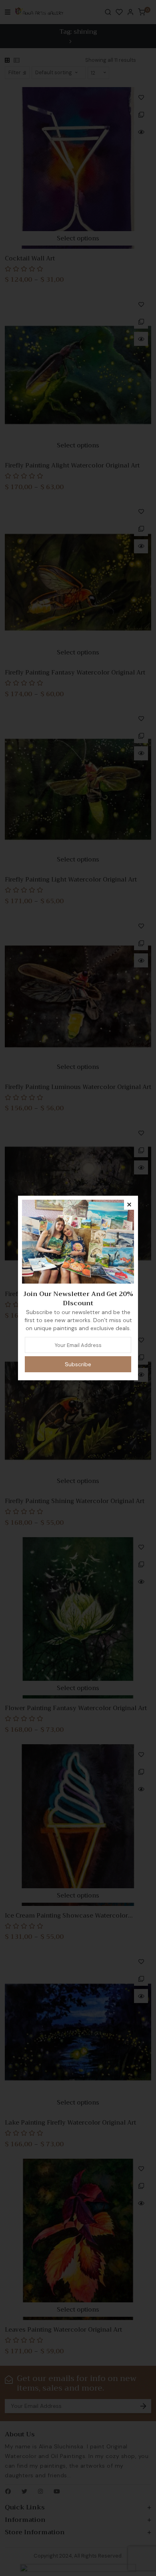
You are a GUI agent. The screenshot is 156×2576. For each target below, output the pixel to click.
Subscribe (78, 1364)
